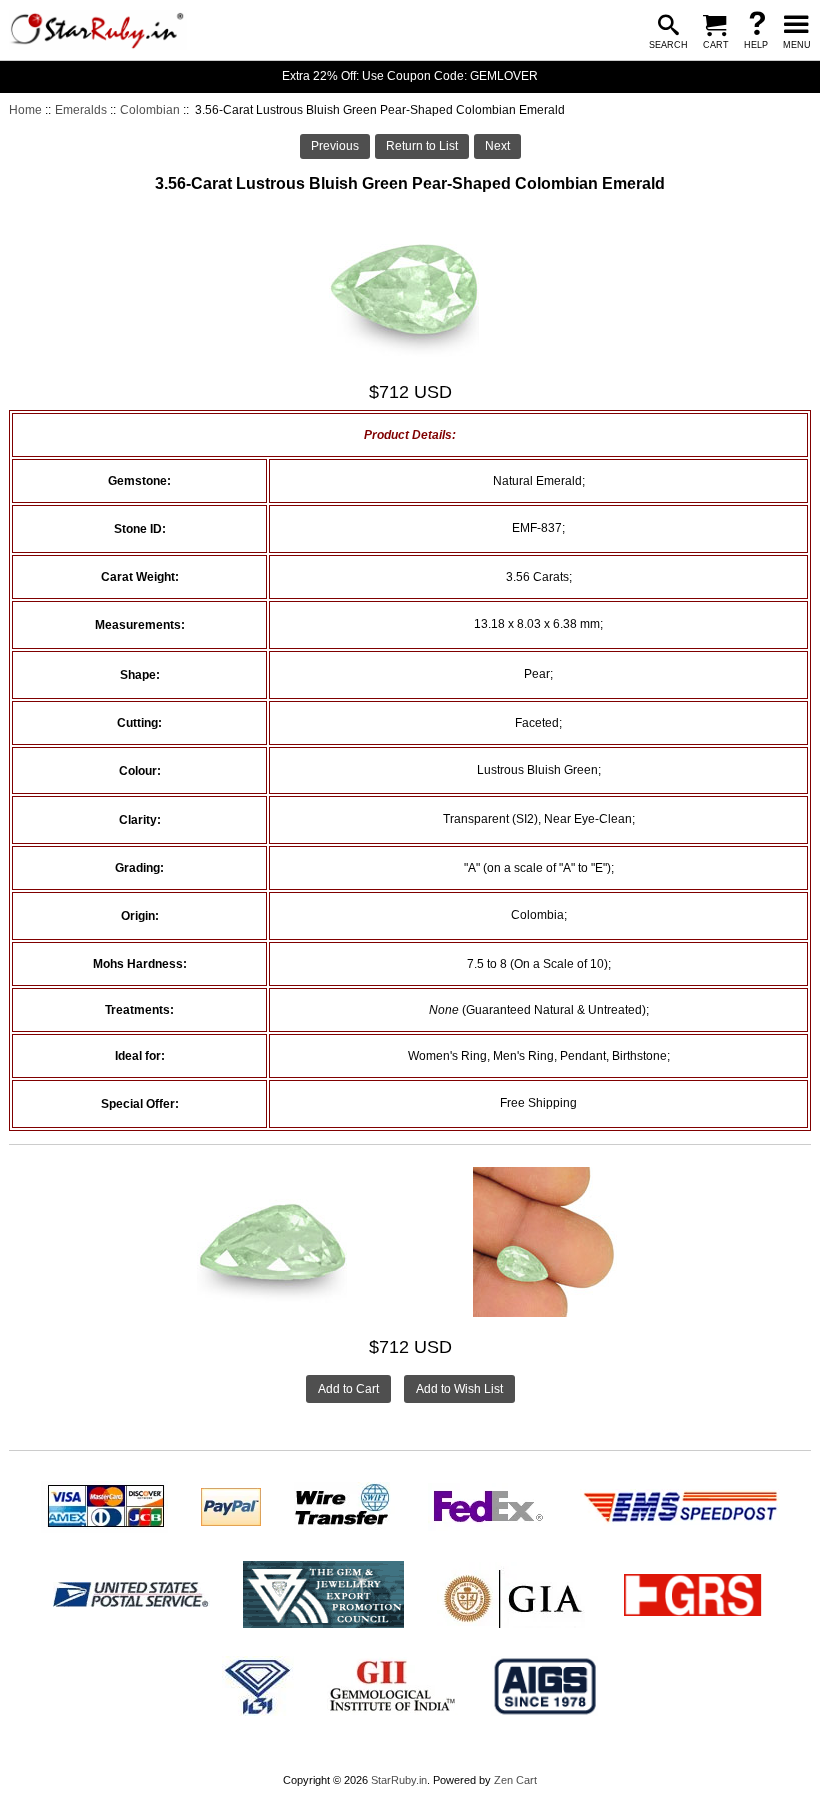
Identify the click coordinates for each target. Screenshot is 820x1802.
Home (25, 110)
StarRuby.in (399, 1780)
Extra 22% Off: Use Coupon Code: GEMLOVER (410, 76)
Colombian (150, 110)
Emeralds (81, 110)
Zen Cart (515, 1780)
